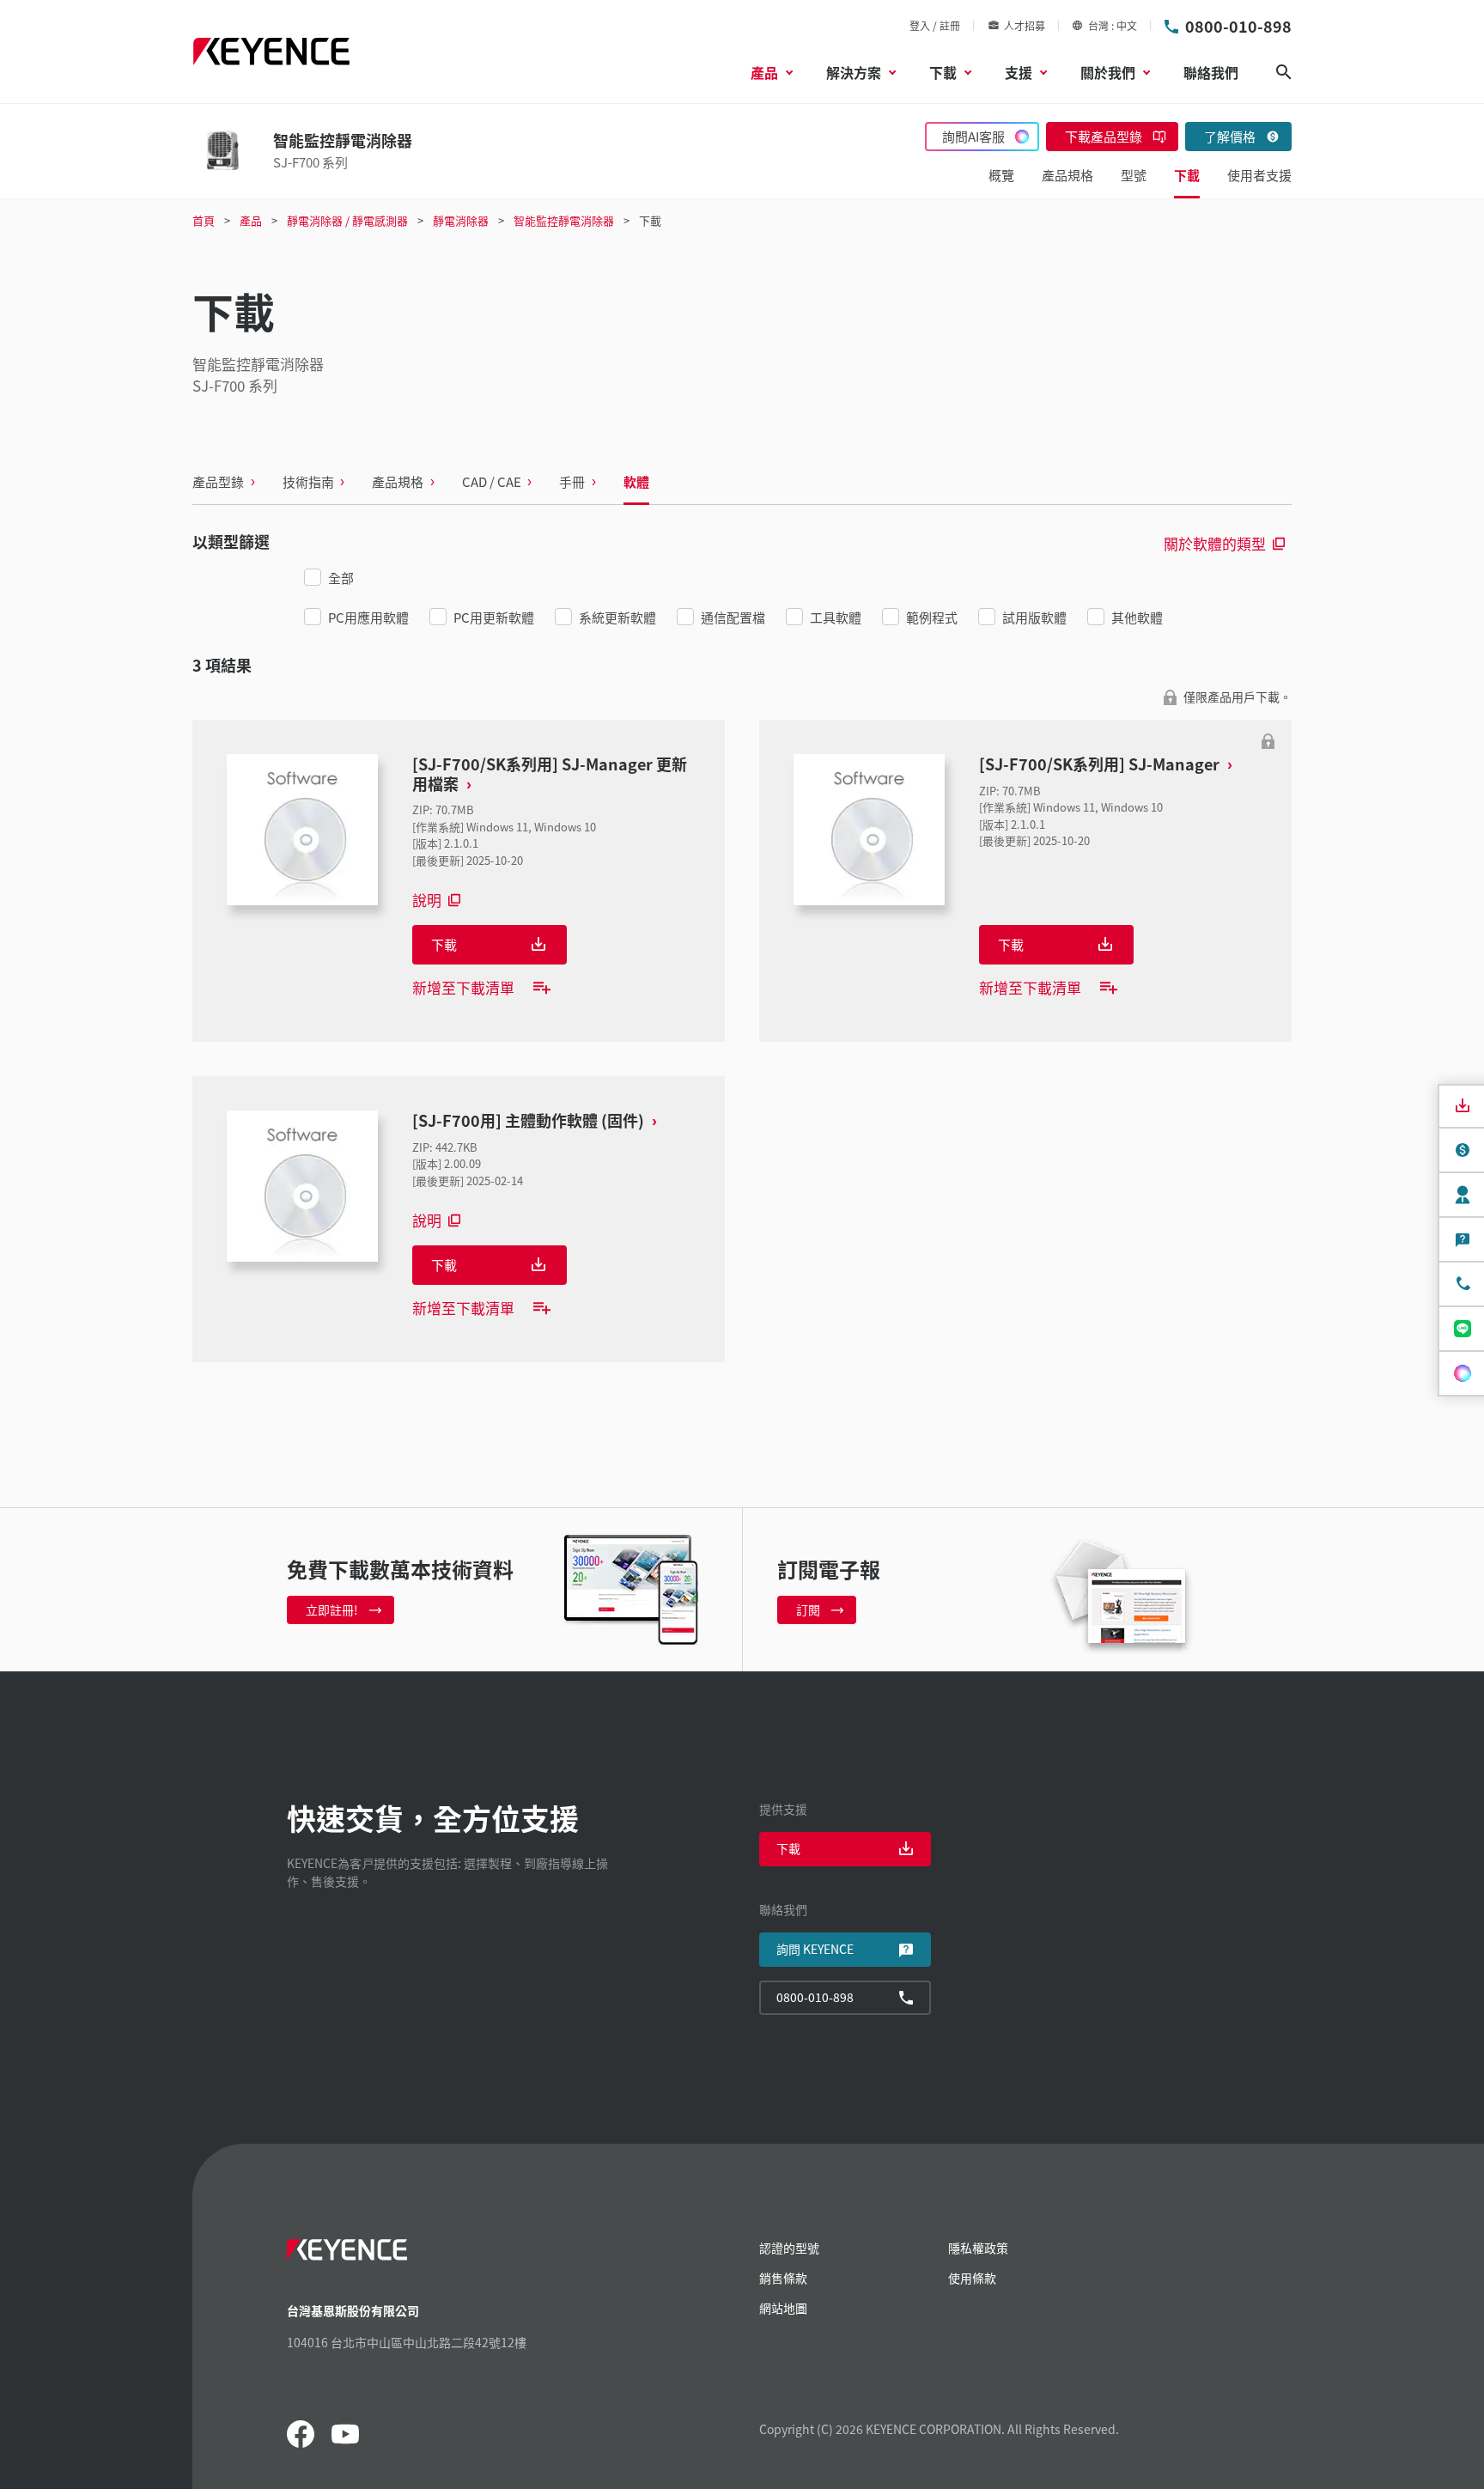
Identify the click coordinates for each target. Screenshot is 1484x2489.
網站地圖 (783, 2308)
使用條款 (972, 2278)
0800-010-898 (1238, 26)
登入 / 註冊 (935, 25)
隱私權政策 (978, 2248)
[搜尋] (1284, 72)
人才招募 (1025, 25)
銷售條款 (783, 2278)
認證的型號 (789, 2248)
